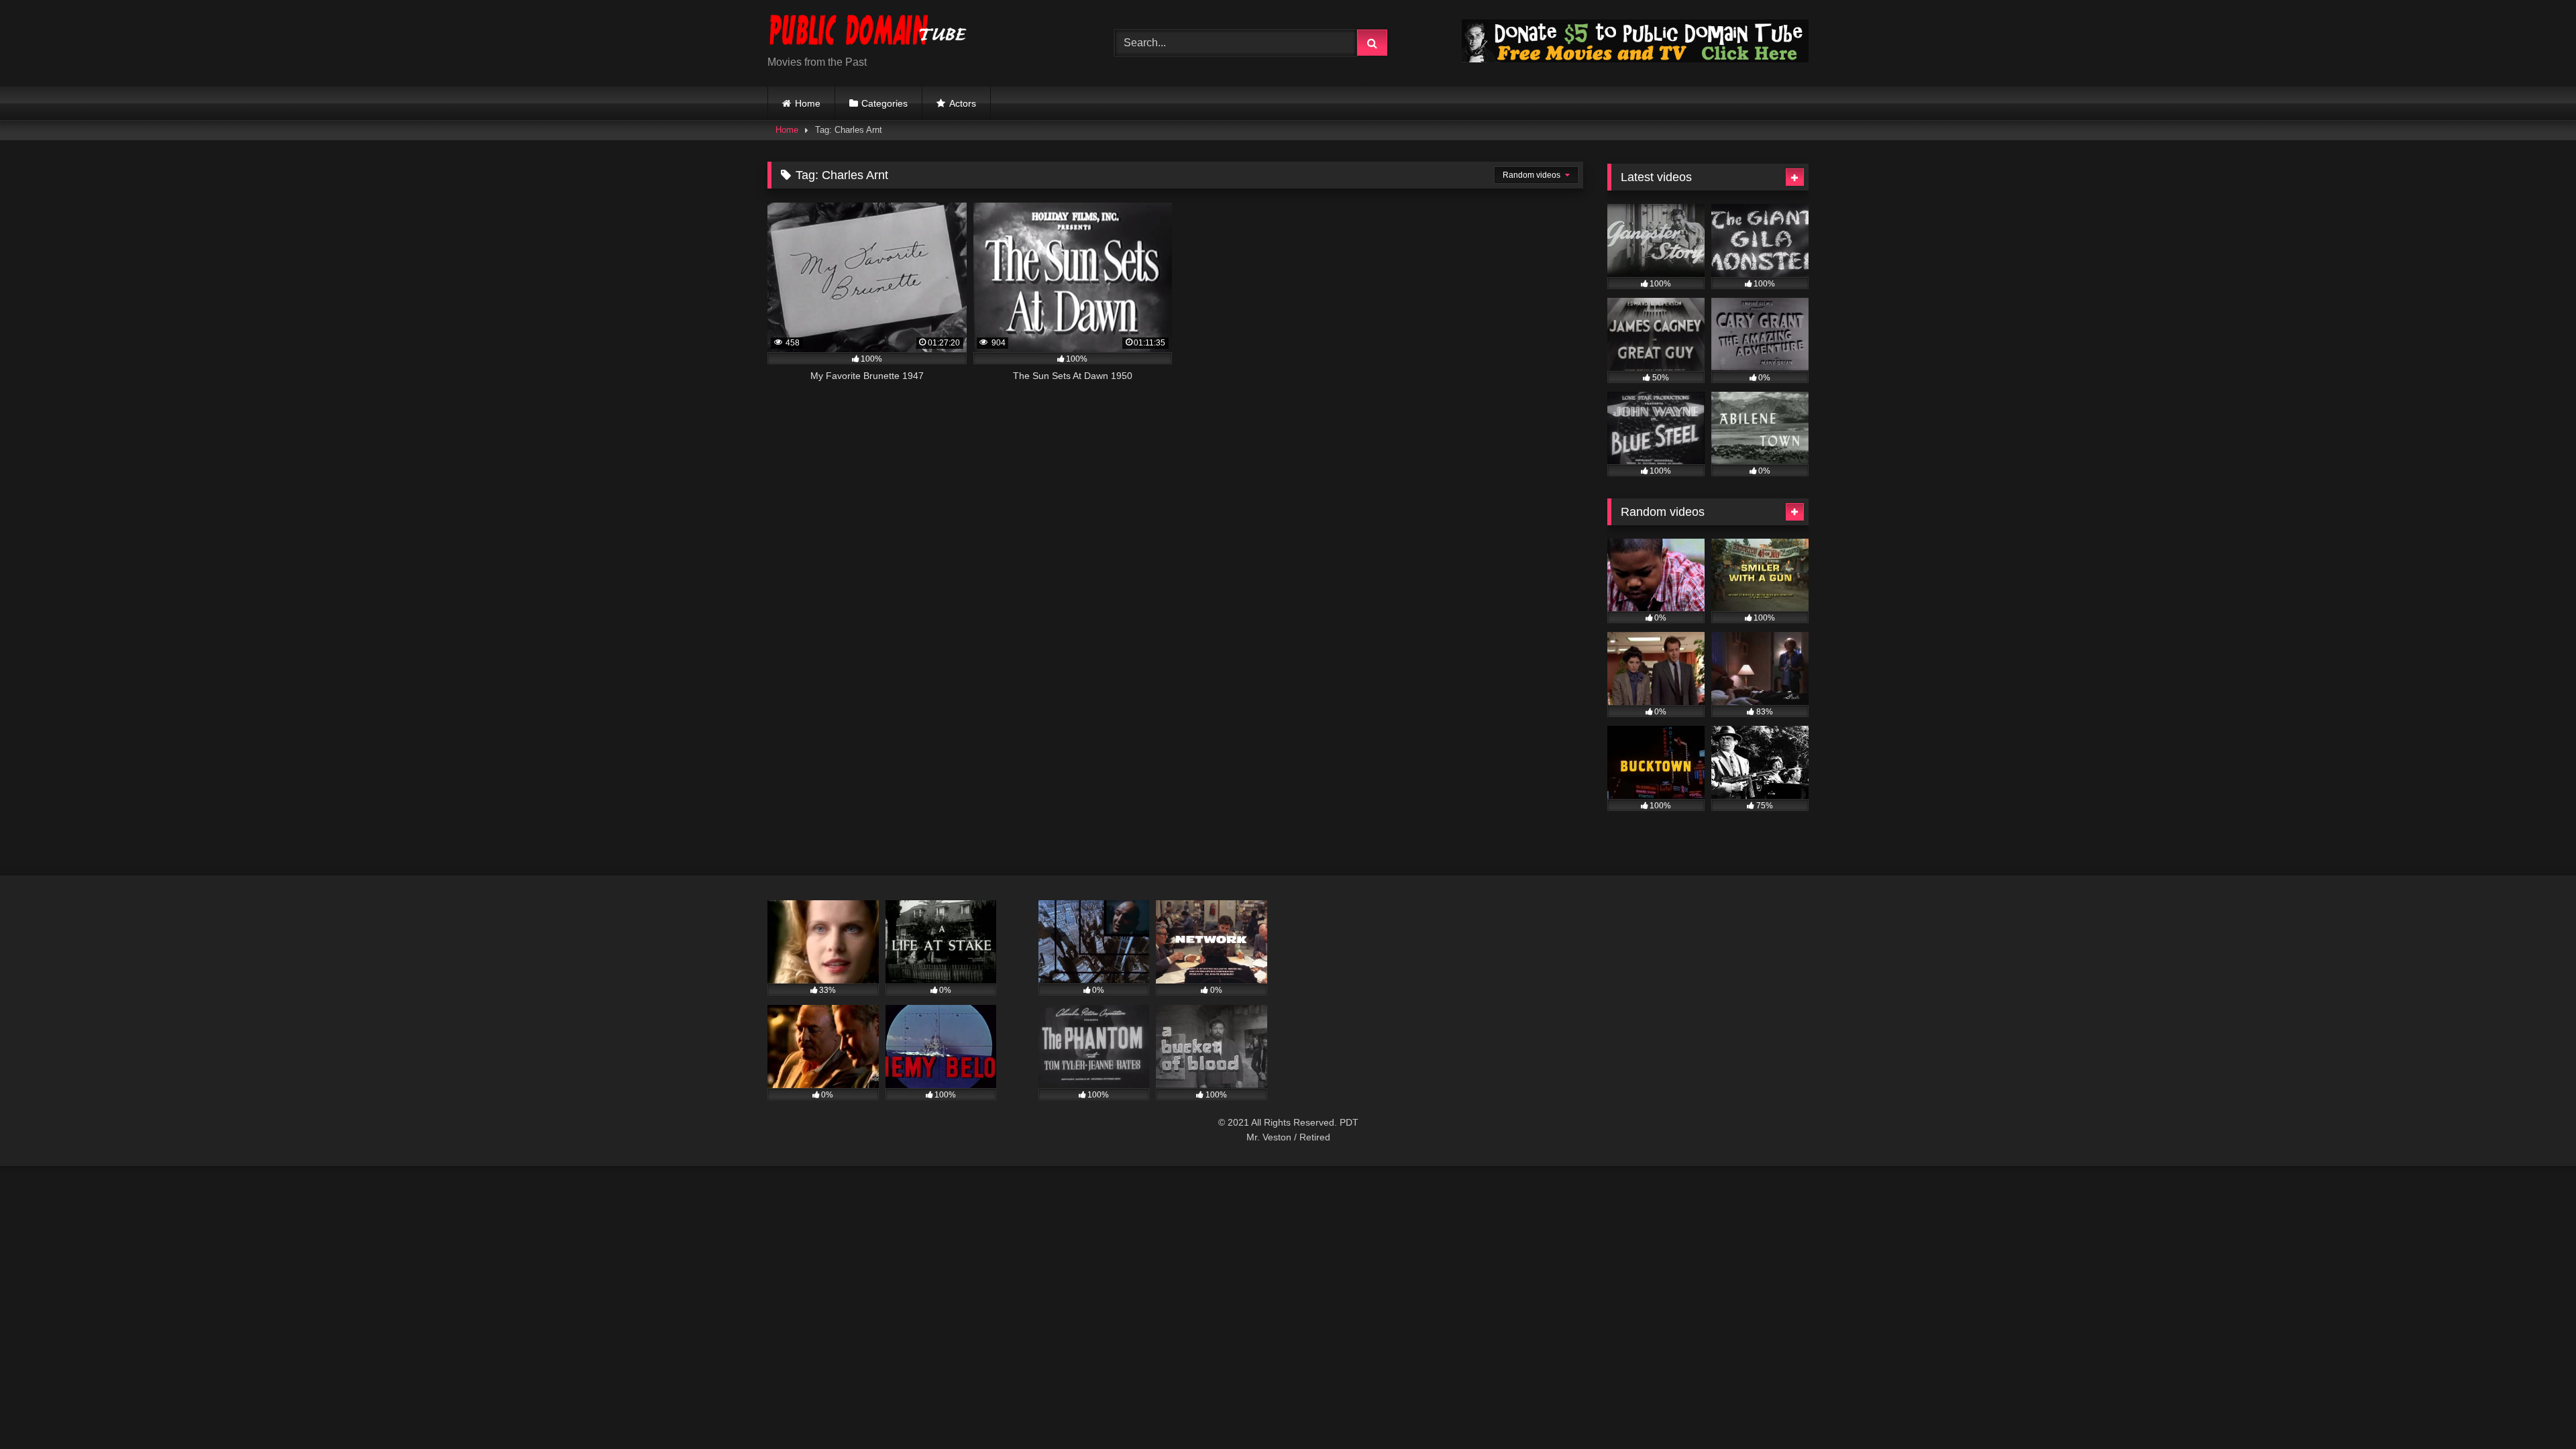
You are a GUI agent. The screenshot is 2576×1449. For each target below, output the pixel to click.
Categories (884, 103)
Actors (963, 103)
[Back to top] (2534, 1409)
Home (808, 103)
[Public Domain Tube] (868, 33)
